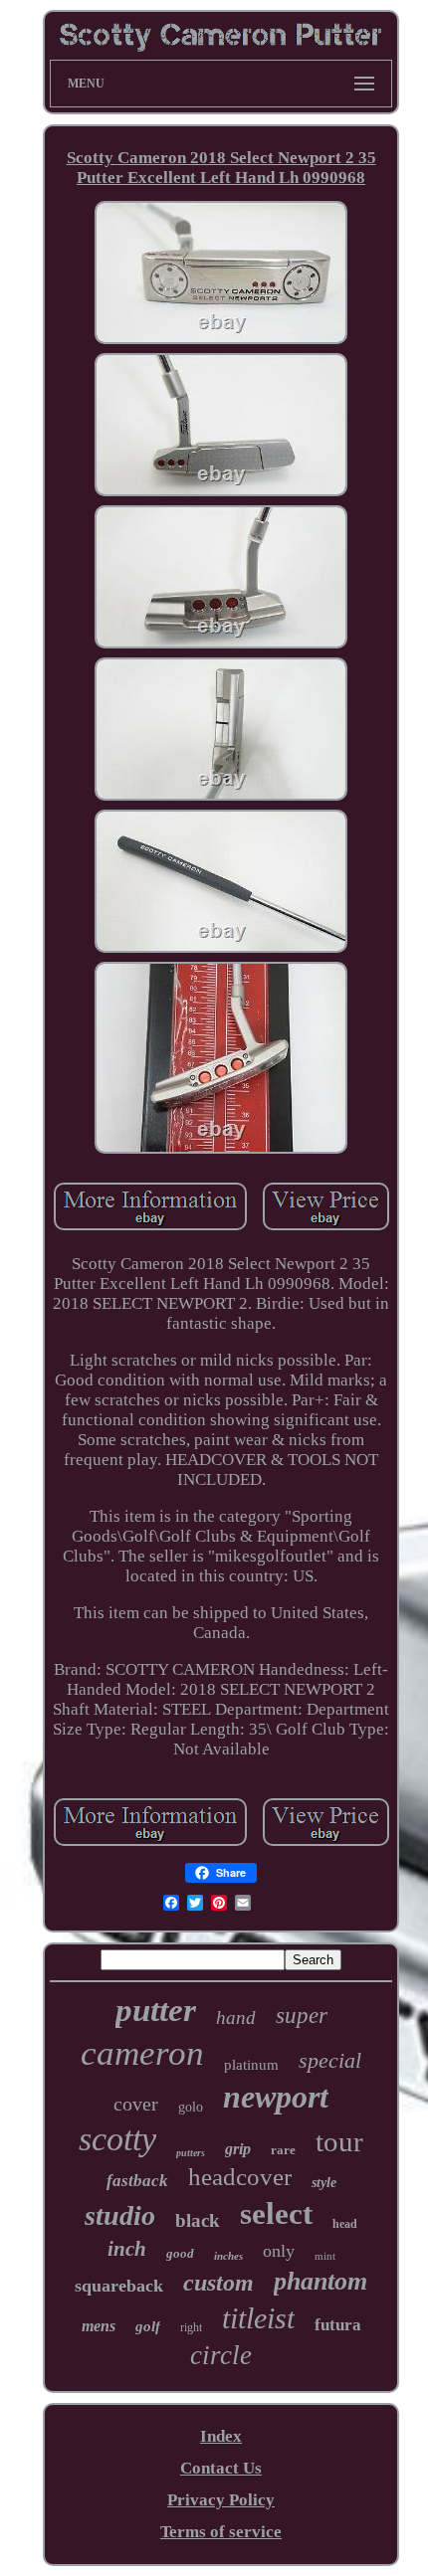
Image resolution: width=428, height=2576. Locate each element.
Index (221, 2436)
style (324, 2183)
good (180, 2253)
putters (191, 2153)
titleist (258, 2318)
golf (148, 2326)
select (276, 2213)
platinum (251, 2065)
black (198, 2220)
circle (221, 2355)
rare (283, 2150)
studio (120, 2215)
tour (339, 2141)
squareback (119, 2286)
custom (218, 2283)
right (191, 2327)
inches (228, 2256)
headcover (240, 2177)
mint (325, 2256)
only (279, 2251)
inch (127, 2249)
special (330, 2060)
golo (191, 2107)
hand (236, 2018)
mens (99, 2326)
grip (238, 2149)
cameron (142, 2053)
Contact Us (221, 2468)
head (345, 2224)
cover (136, 2104)
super (302, 2016)
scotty (117, 2139)
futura (338, 2325)
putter (156, 2010)
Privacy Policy (221, 2500)
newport (276, 2097)
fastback (137, 2181)
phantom (321, 2281)
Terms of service (221, 2532)
